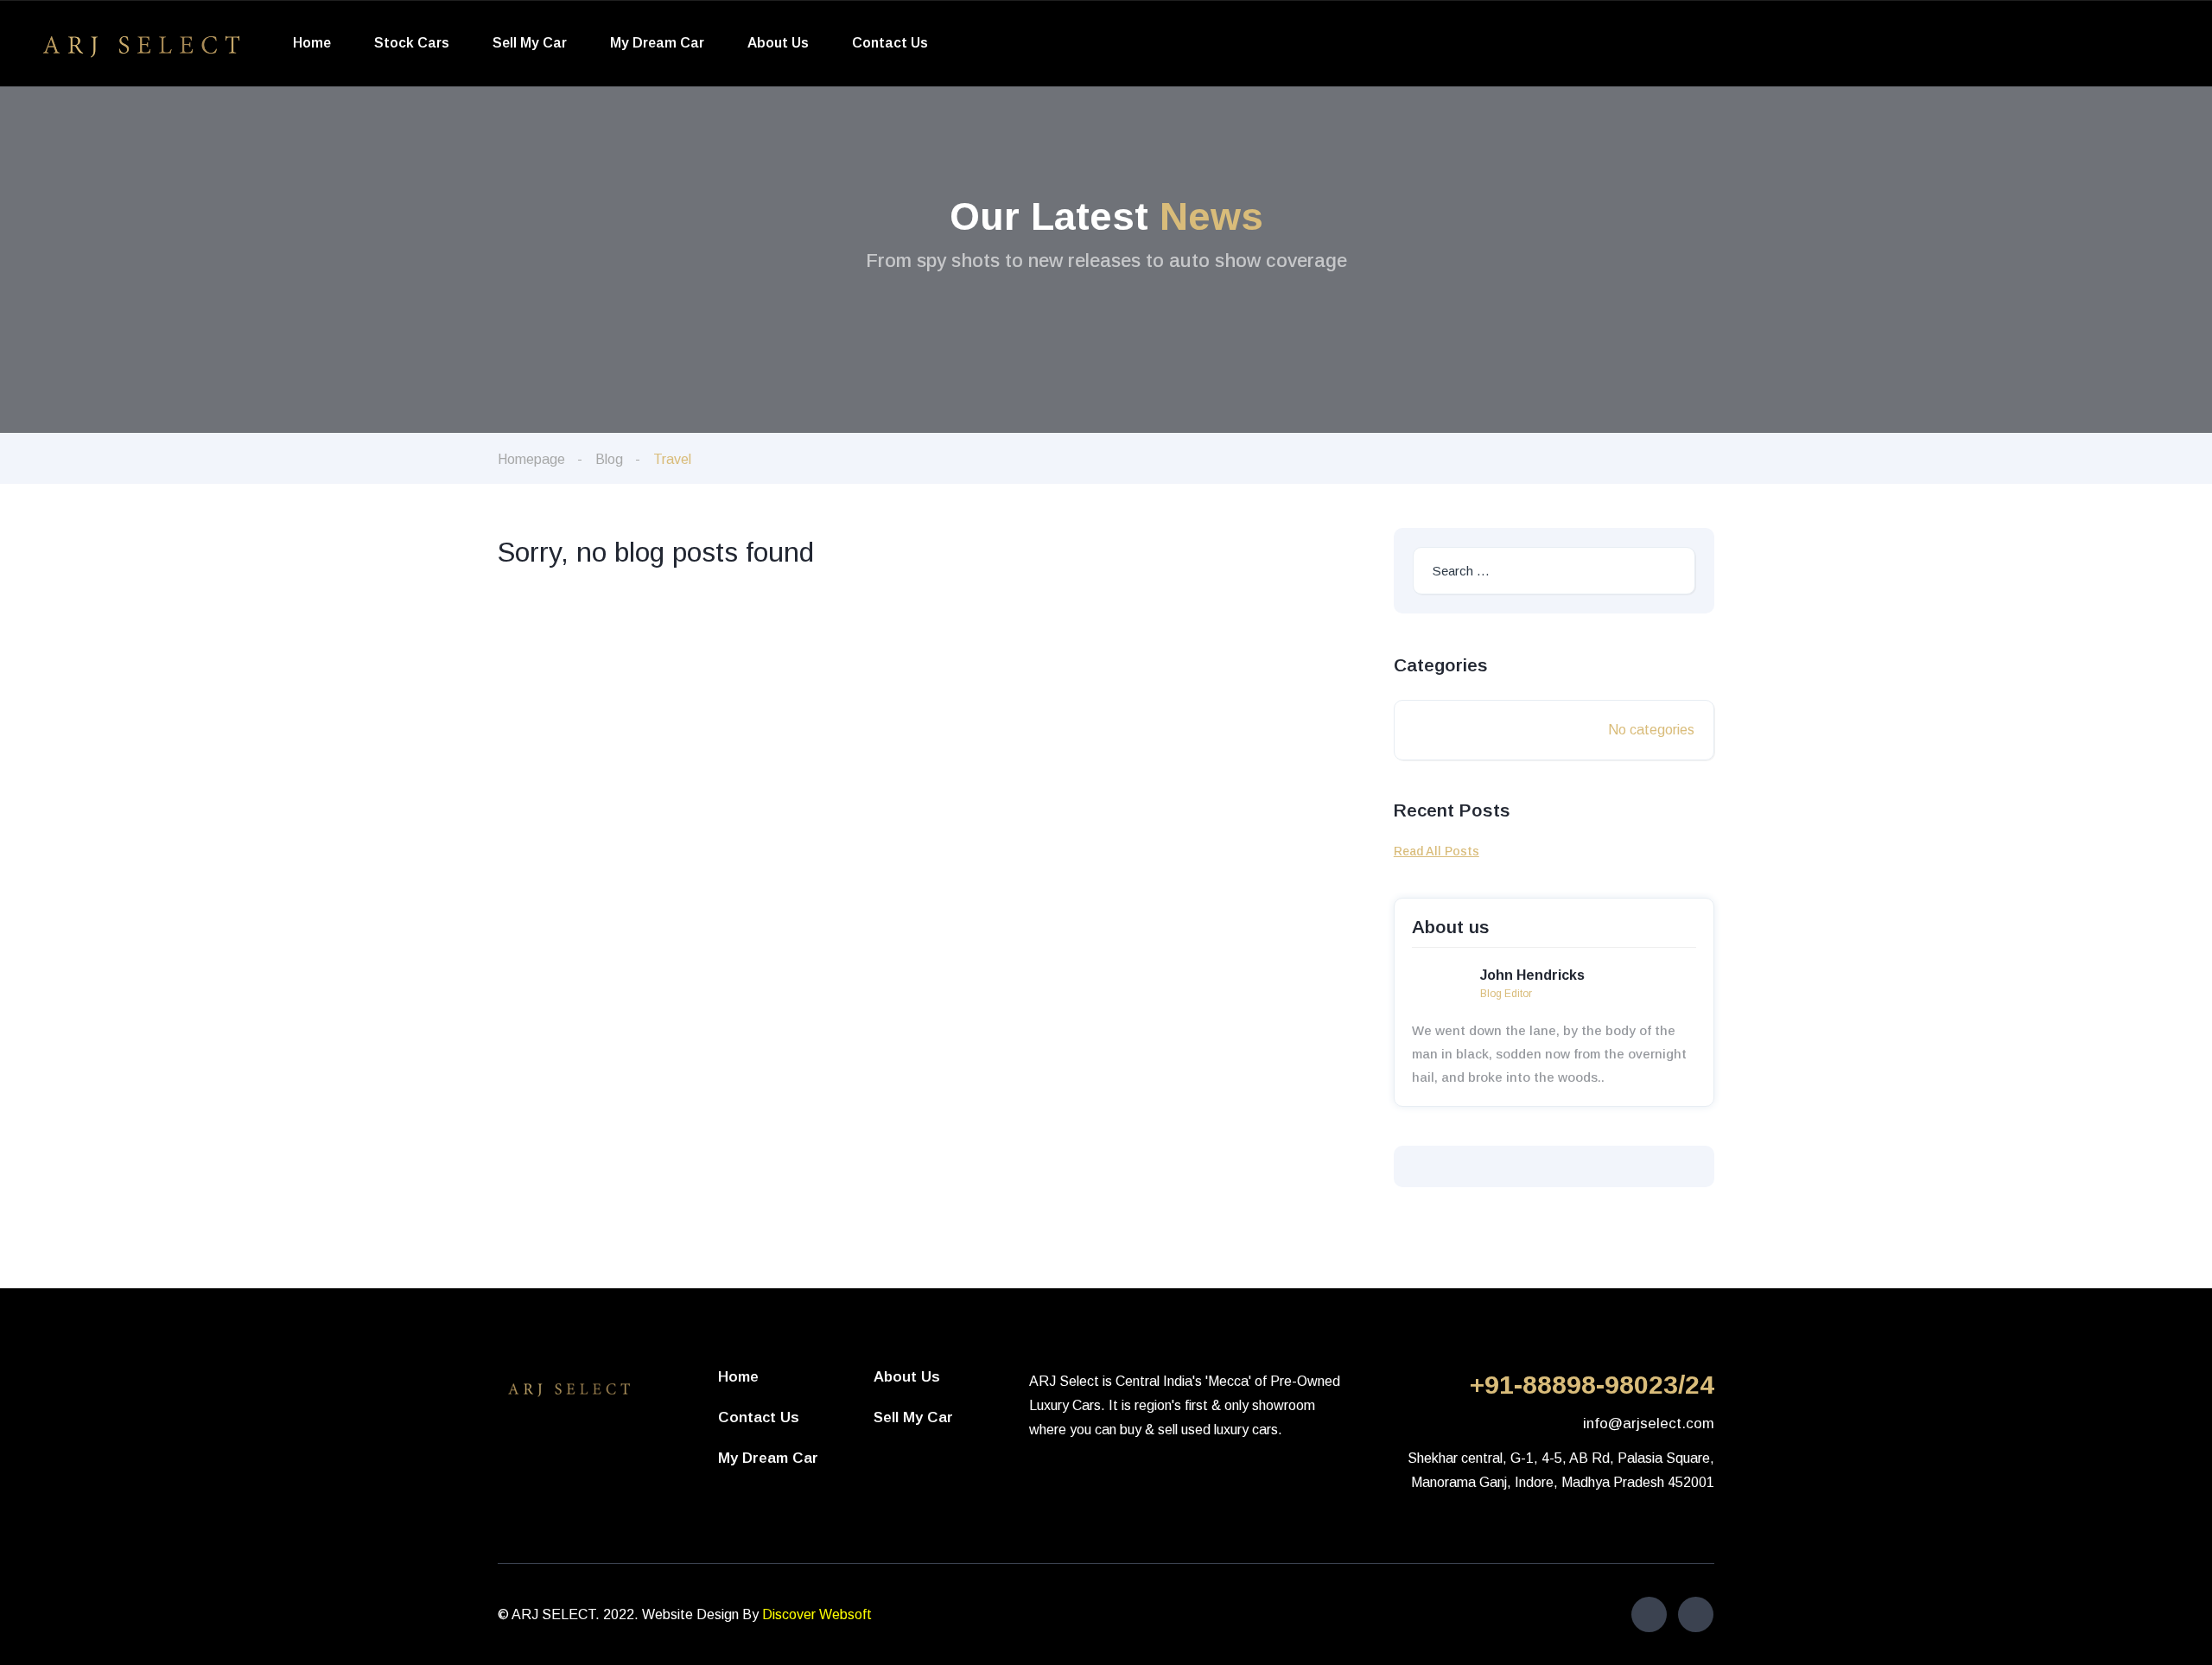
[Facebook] (1649, 1614)
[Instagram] (1696, 1614)
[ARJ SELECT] (141, 44)
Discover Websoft (817, 1614)
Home (312, 43)
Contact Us (890, 43)
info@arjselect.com (1649, 1424)
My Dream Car (657, 43)
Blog (609, 459)
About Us (778, 43)
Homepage (531, 459)
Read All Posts (1437, 851)
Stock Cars (412, 43)
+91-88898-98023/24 (1592, 1385)
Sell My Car (530, 43)
